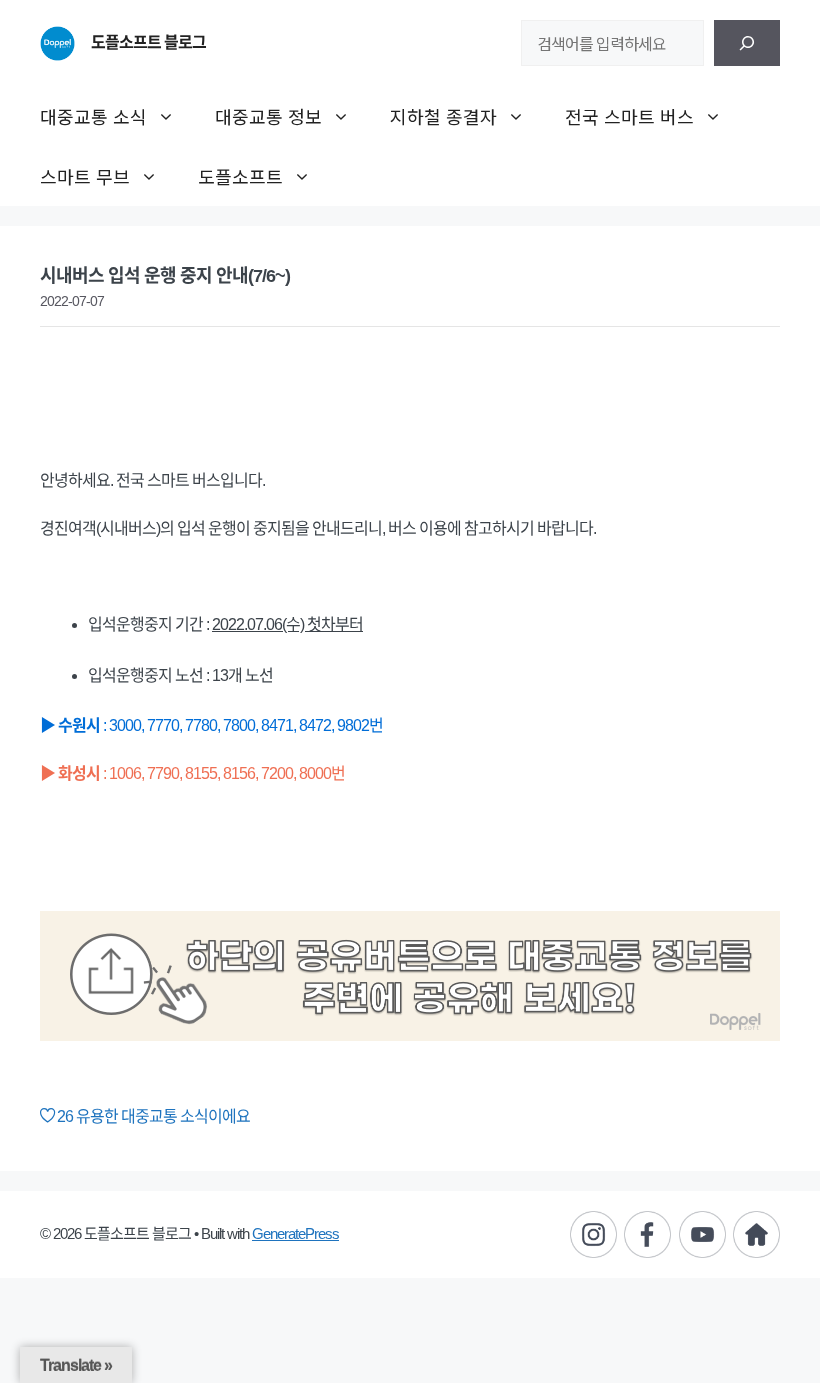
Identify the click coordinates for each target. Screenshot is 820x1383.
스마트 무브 (85, 176)
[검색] (747, 43)
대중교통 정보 (268, 116)
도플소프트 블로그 (148, 42)
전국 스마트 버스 (629, 116)
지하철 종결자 (443, 116)
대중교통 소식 (93, 116)
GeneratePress (295, 1233)
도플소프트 (240, 176)
